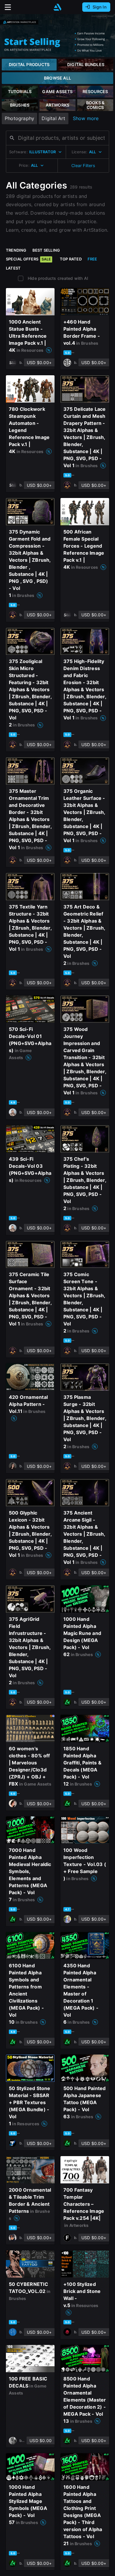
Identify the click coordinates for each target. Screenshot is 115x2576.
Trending (16, 250)
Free (92, 259)
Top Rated (71, 259)
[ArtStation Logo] (57, 7)
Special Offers (28, 259)
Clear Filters (83, 165)
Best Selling (46, 250)
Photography (19, 118)
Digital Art (53, 118)
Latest (13, 268)
